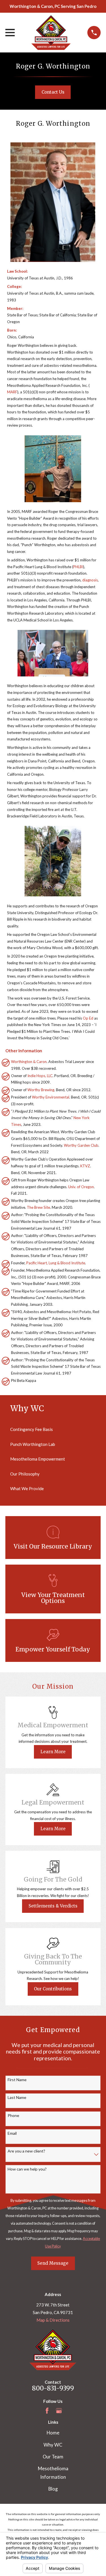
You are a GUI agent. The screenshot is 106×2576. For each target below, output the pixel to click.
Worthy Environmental (51, 1097)
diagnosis (90, 580)
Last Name (17, 2098)
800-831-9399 (53, 2388)
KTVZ (85, 1166)
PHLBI (78, 567)
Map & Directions (53, 2320)
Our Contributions (53, 1989)
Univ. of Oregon (81, 1187)
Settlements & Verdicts (53, 1906)
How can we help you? (27, 2169)
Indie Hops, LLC (40, 1076)
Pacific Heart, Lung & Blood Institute (56, 1263)
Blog (53, 2489)
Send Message (53, 2263)
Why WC (53, 2445)
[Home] (51, 33)
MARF (12, 392)
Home (53, 2433)
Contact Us (53, 92)
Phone (13, 2116)
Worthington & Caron (29, 1062)
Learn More (53, 1752)
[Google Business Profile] (59, 2411)
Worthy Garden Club (81, 1145)
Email (12, 2133)
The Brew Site (38, 1207)
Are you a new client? (26, 2151)
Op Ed (88, 1018)
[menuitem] (53, 1429)
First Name (17, 2080)
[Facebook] (47, 2411)
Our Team (53, 2457)
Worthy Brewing (41, 1090)
